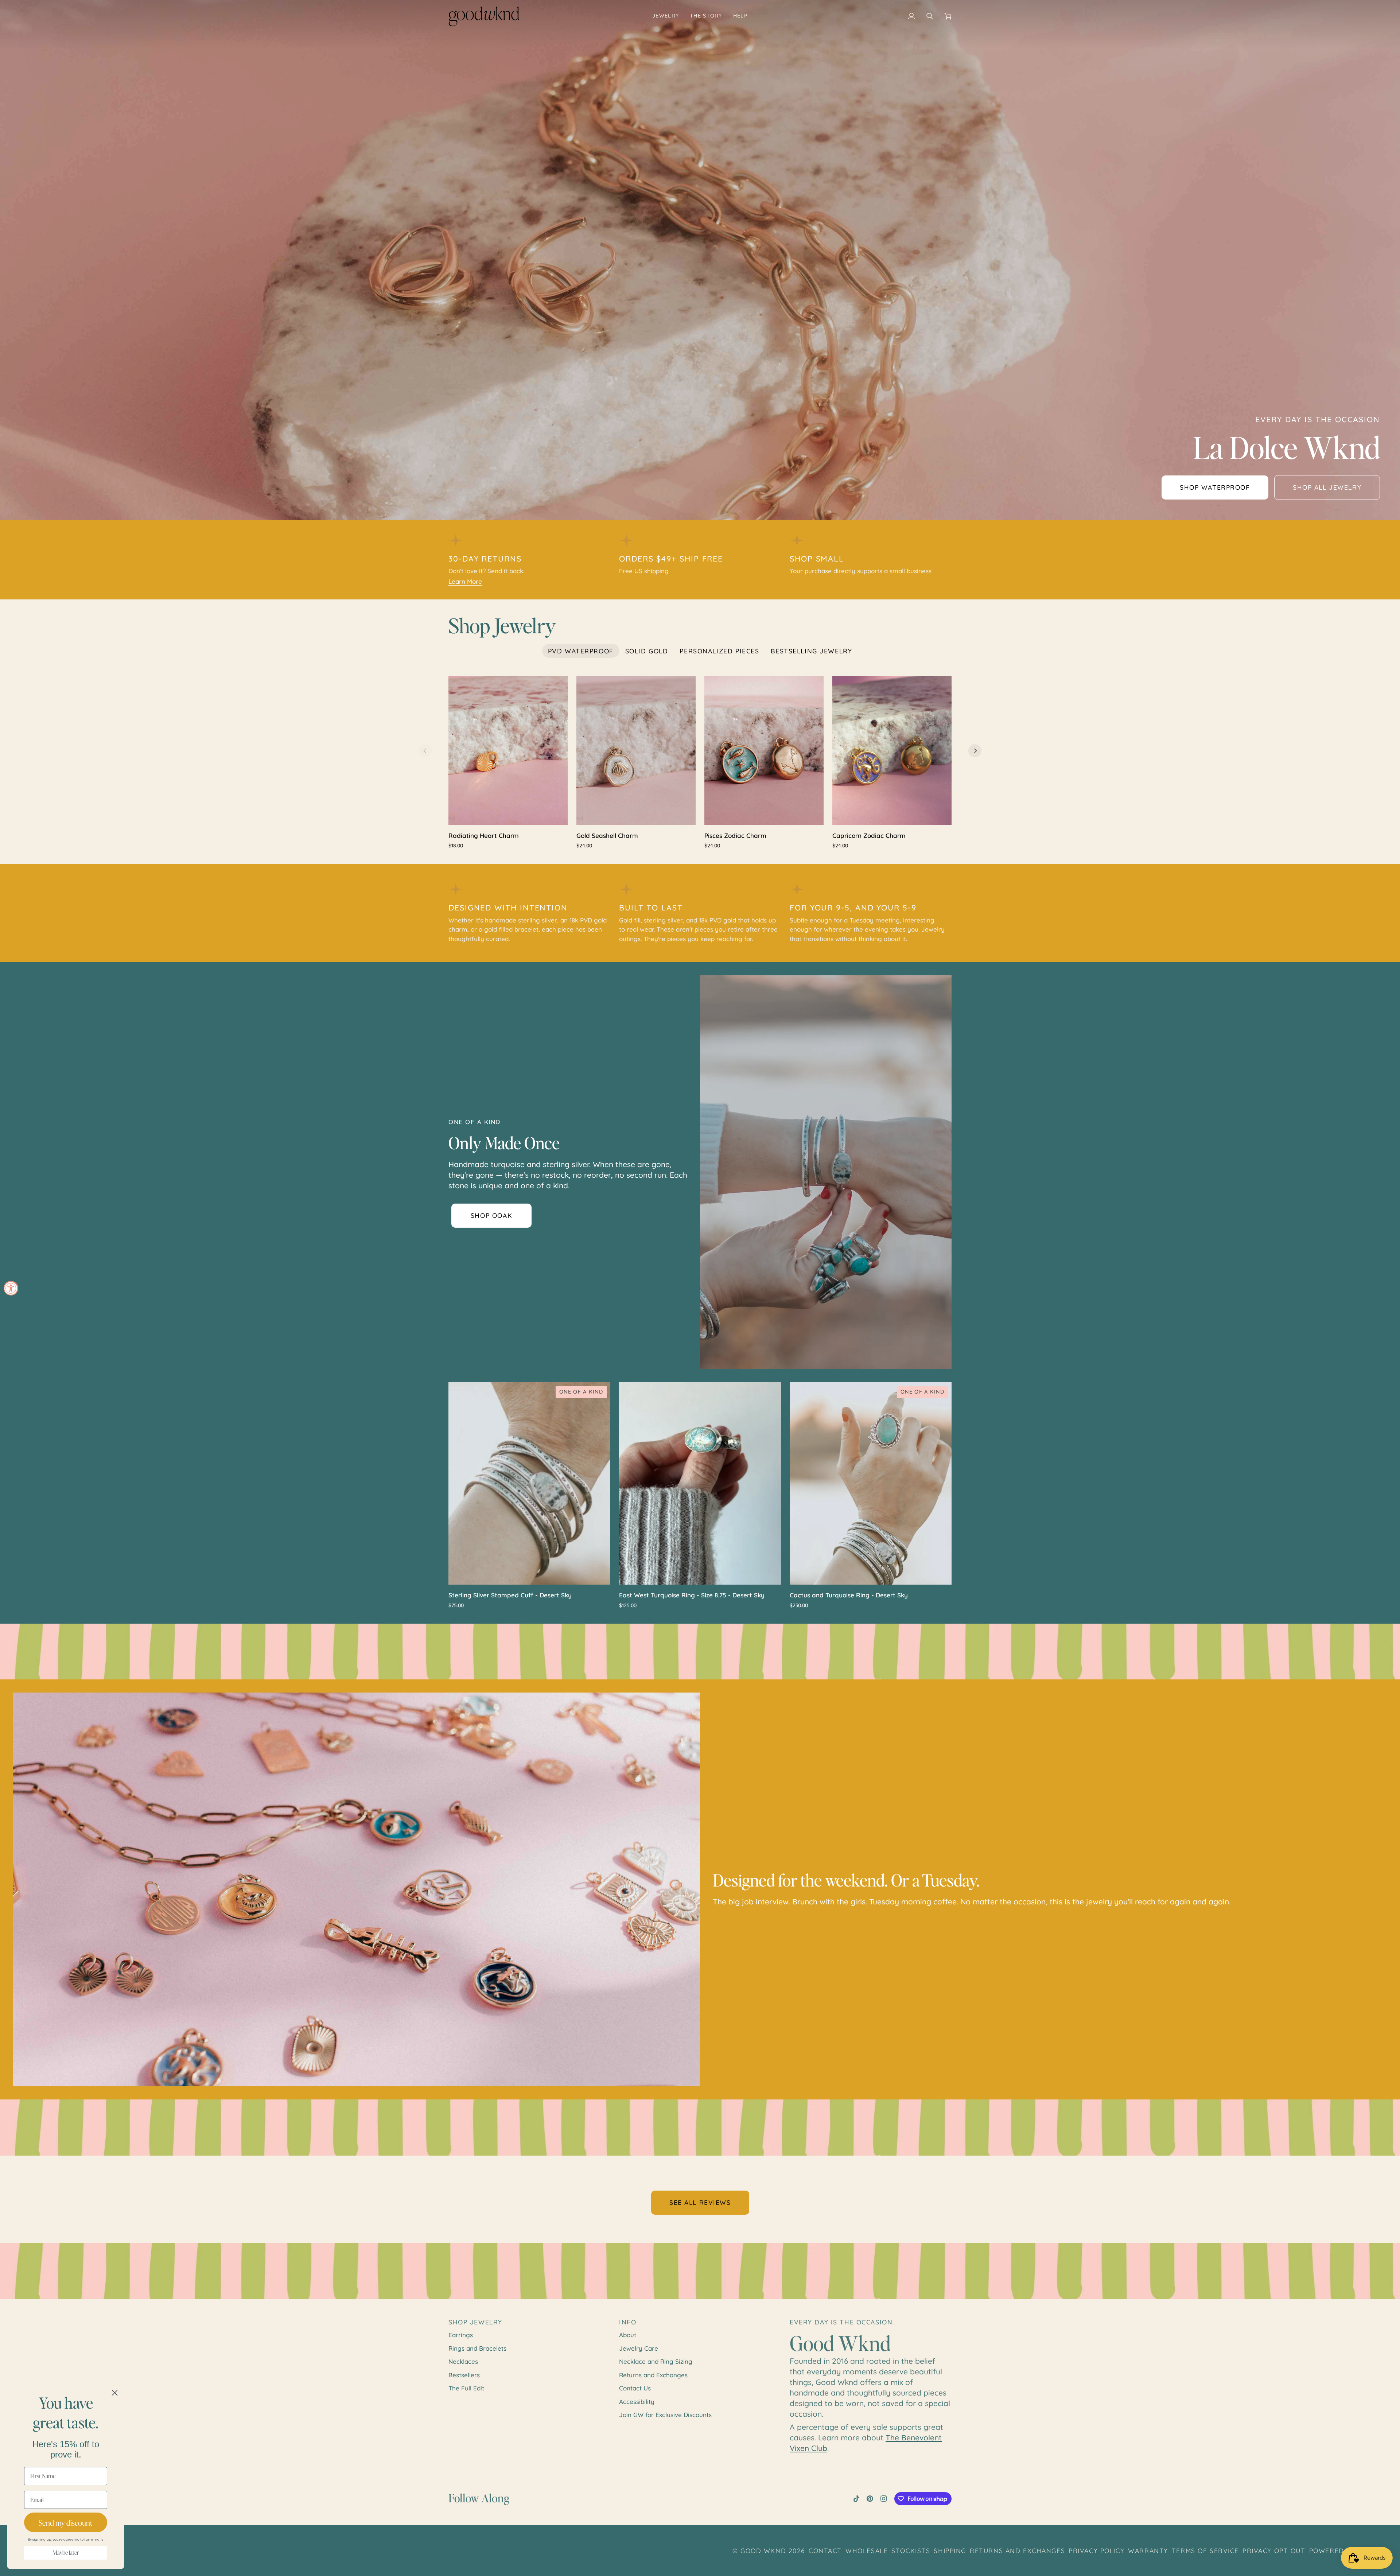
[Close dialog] (115, 2393)
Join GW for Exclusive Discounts (665, 2415)
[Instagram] (884, 2499)
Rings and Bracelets (477, 2348)
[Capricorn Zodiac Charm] (892, 751)
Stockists (911, 2550)
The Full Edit (466, 2388)
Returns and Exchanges (653, 2375)
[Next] (975, 751)
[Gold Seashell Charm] (636, 751)
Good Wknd (763, 2550)
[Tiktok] (856, 2499)
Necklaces (463, 2361)
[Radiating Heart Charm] (508, 751)
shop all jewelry (1327, 487)
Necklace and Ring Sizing (656, 2361)
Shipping (950, 2550)
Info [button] (628, 2322)
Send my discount (66, 2523)
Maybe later (66, 2553)
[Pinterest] (870, 2499)
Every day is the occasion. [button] (842, 2322)
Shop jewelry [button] (475, 2322)
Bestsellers (464, 2375)
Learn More (465, 581)
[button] (666, 16)
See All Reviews (700, 2202)
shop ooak (491, 1215)
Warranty (1148, 2550)
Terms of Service (1205, 2550)
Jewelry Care (639, 2348)
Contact (825, 2550)
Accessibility (637, 2402)
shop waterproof (1215, 487)
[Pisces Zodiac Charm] (764, 751)
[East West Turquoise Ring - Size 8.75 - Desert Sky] (700, 1483)
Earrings (461, 2335)
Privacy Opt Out (1274, 2550)
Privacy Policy (1096, 2550)
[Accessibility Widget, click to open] (11, 1288)
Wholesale (867, 2550)
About (628, 2335)
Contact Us (635, 2388)
